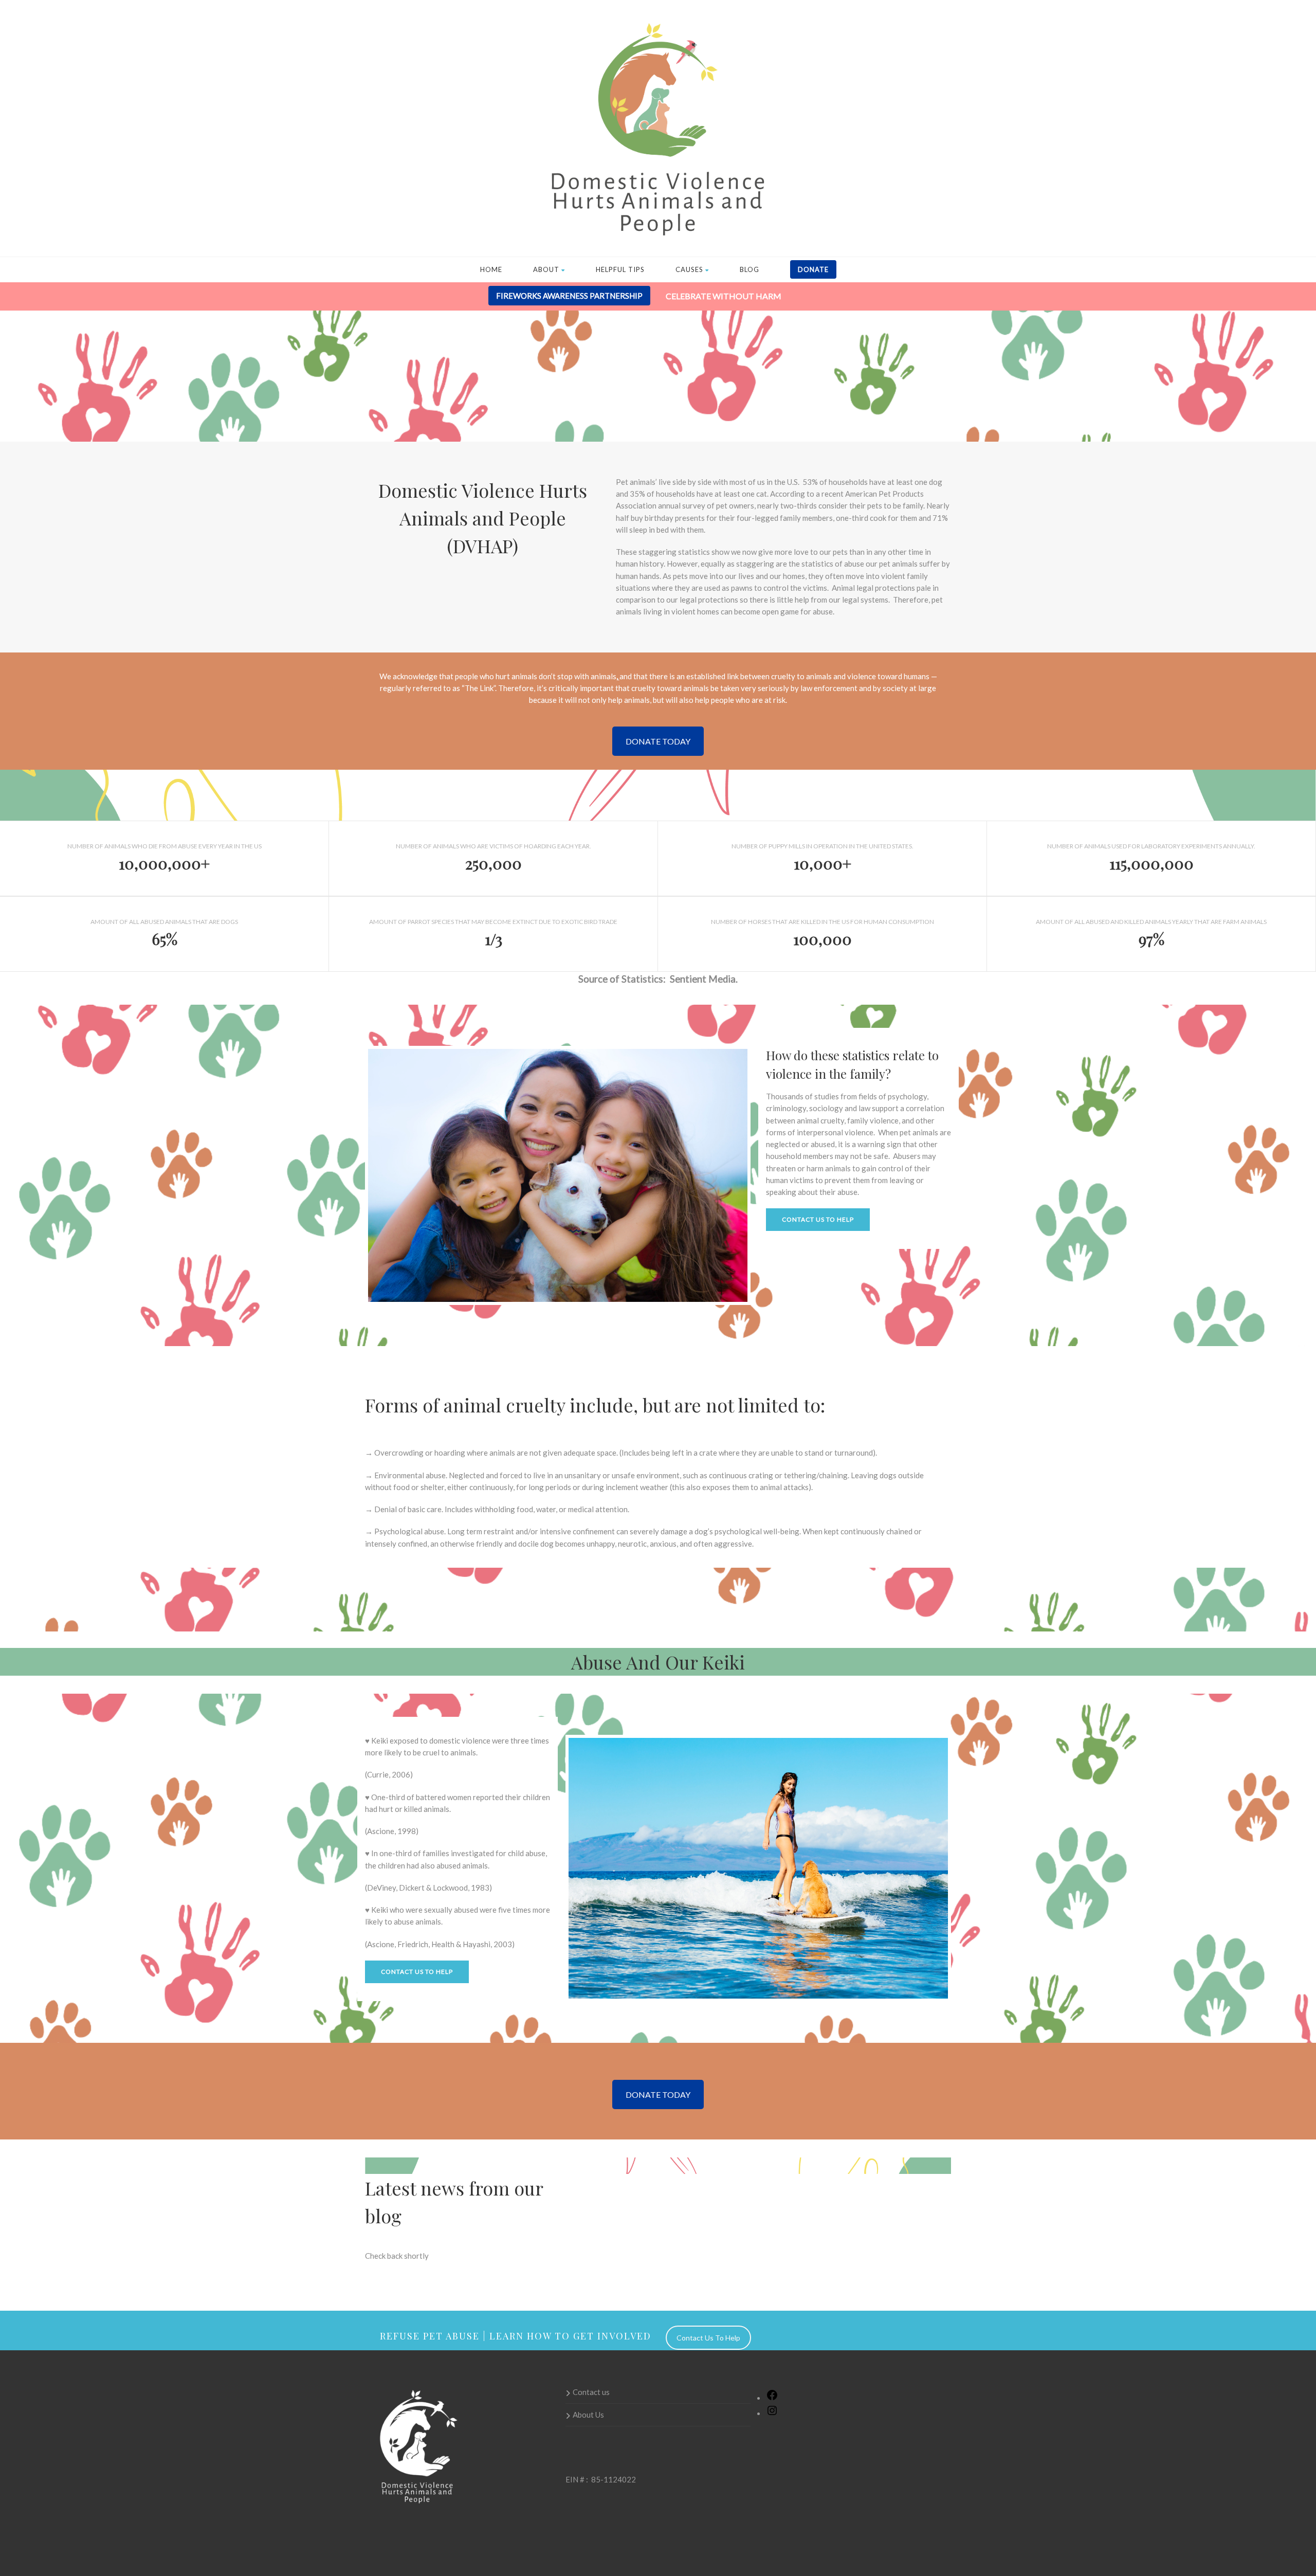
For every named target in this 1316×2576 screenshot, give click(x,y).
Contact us (591, 2392)
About (546, 269)
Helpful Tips (620, 269)
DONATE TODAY (658, 741)
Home (491, 269)
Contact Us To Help (818, 1219)
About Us (588, 2415)
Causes (689, 269)
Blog (750, 269)
